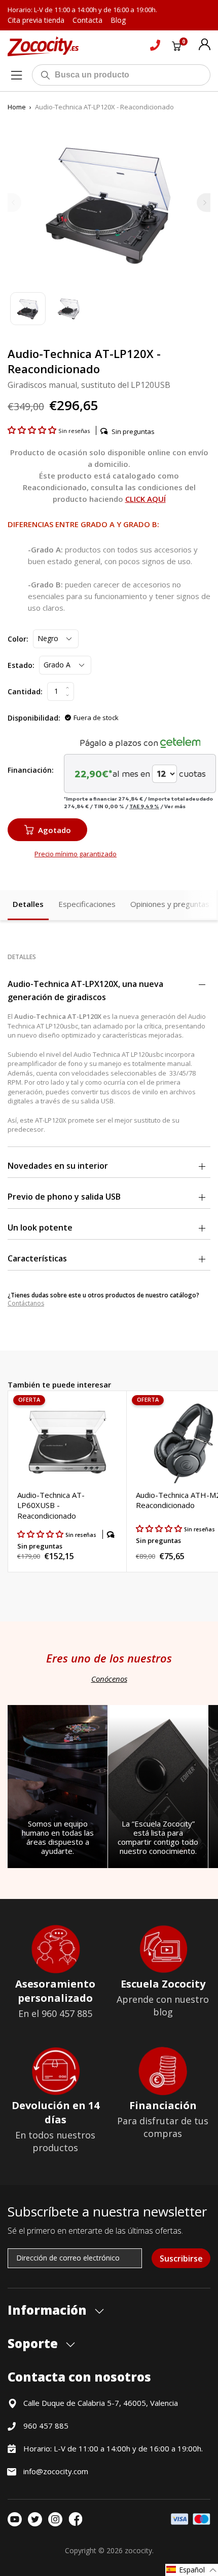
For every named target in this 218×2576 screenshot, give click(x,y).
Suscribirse (181, 2258)
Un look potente (40, 1227)
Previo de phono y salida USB (64, 1197)
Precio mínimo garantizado (76, 854)
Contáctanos (26, 1303)
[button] (33, 430)
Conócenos (109, 1679)
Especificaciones (87, 904)
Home (17, 107)
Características (37, 1258)
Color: (18, 639)
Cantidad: (25, 691)
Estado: (21, 665)
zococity (138, 2550)
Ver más (175, 806)
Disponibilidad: (34, 718)
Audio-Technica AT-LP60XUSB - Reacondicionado (51, 1505)
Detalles (28, 904)
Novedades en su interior (58, 1166)
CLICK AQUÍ (146, 499)
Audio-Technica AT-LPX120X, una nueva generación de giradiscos (85, 990)
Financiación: (31, 770)
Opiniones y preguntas (170, 904)
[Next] (204, 202)
